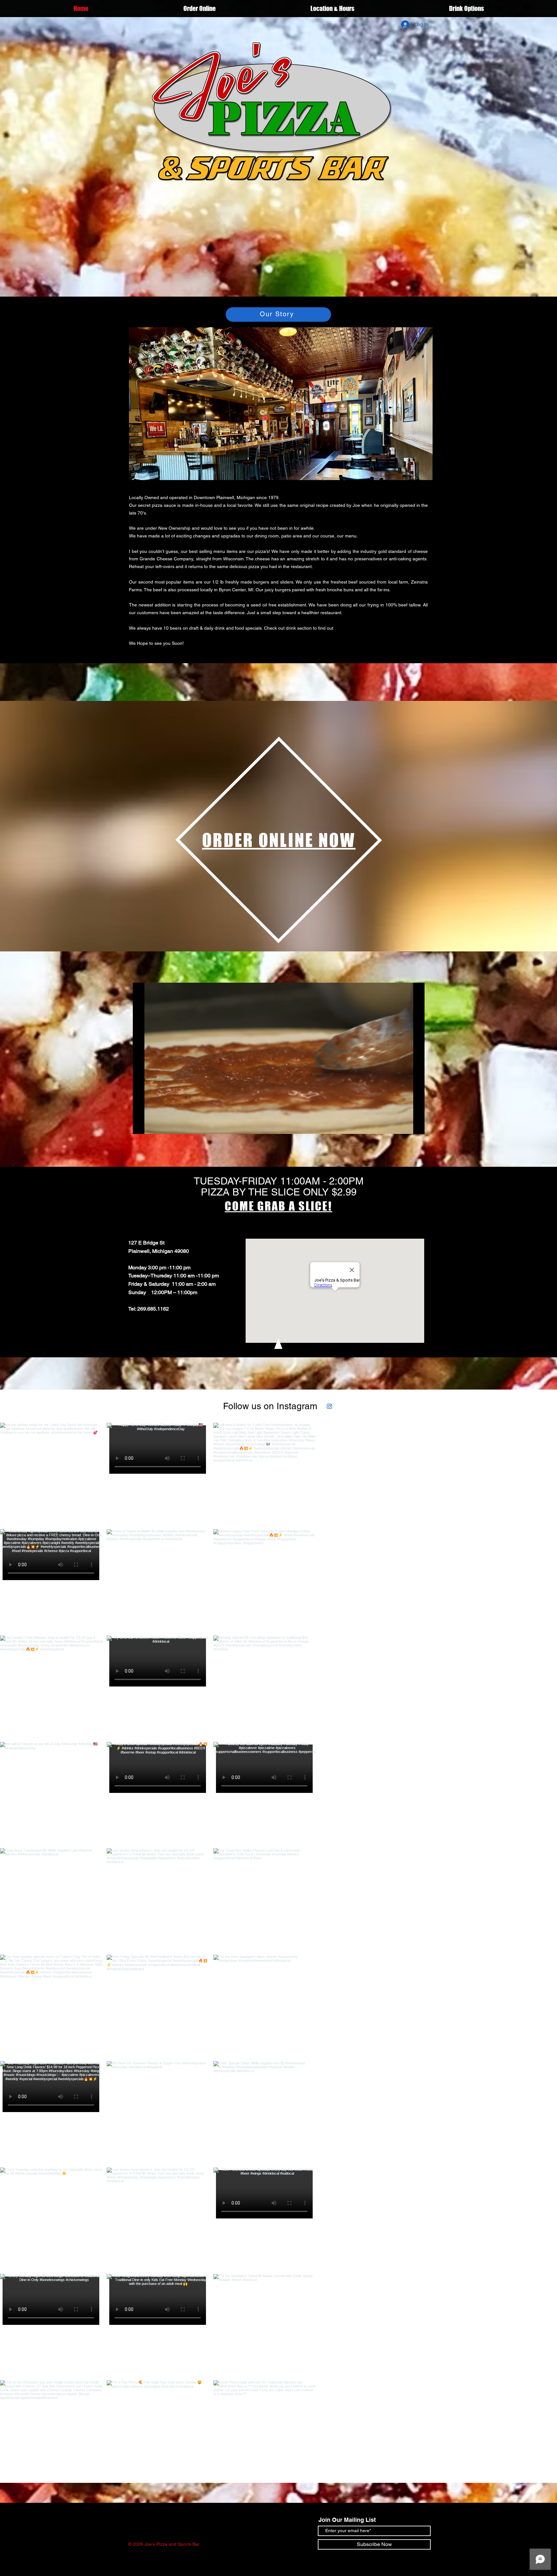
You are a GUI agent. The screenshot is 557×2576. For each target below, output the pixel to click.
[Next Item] (539, 2485)
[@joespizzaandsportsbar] (321, 1406)
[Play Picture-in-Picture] (405, 1125)
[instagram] (331, 1406)
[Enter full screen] (416, 1125)
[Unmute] (152, 1125)
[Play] (141, 1125)
